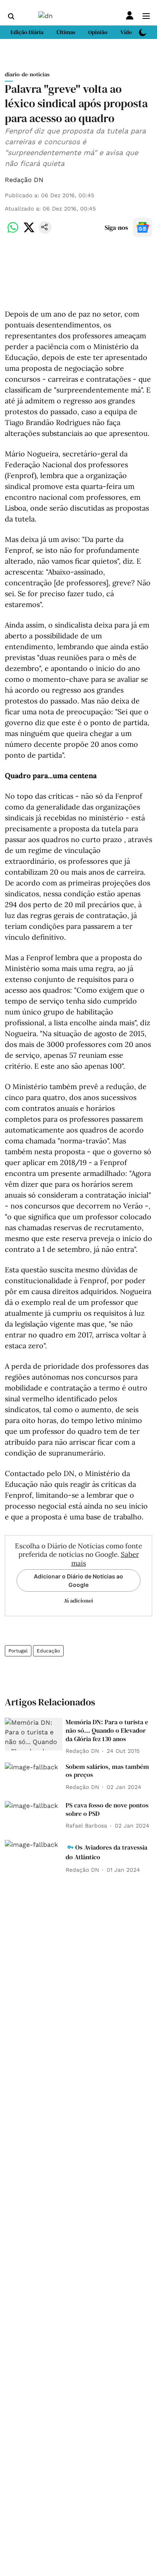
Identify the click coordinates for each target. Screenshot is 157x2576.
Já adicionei (78, 1601)
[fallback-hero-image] (34, 1734)
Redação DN (24, 180)
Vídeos (129, 32)
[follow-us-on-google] (143, 227)
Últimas (66, 32)
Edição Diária (27, 32)
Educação (48, 1651)
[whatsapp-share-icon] (13, 232)
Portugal (18, 1651)
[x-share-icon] (29, 232)
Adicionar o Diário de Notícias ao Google (78, 1580)
